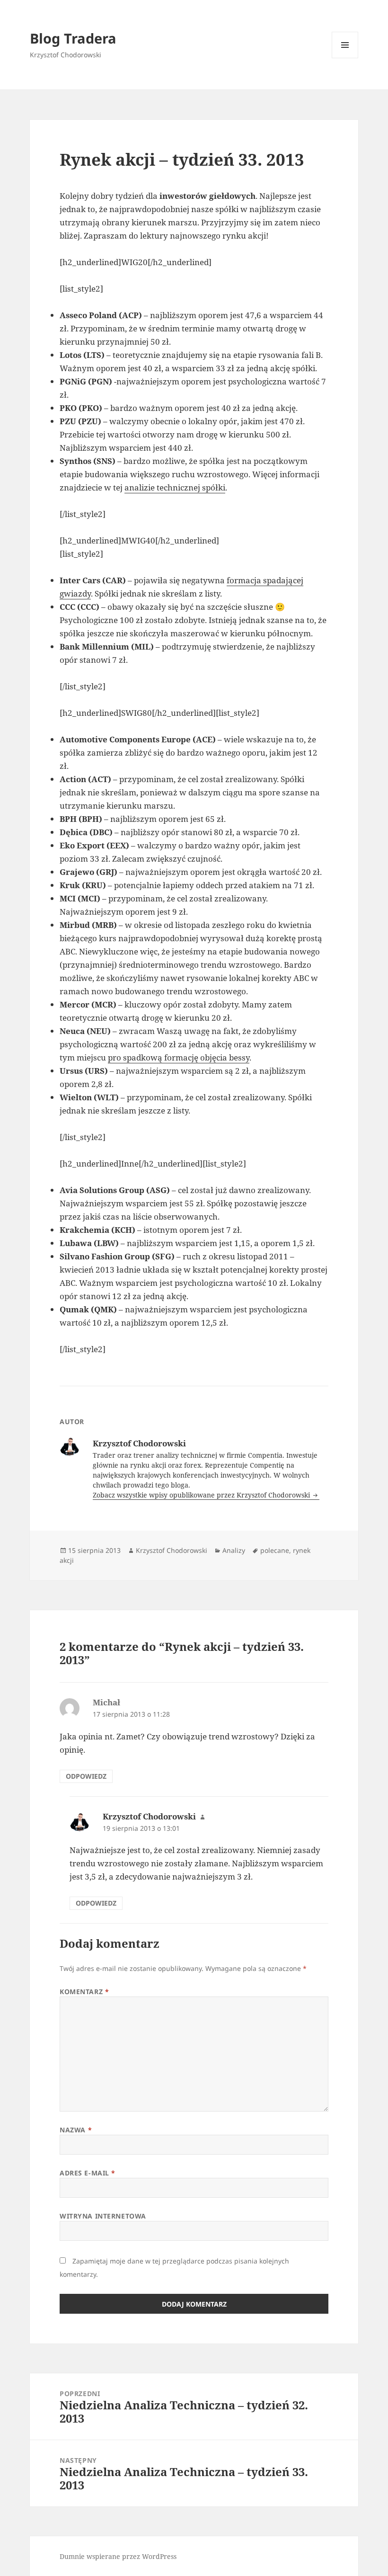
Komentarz (84, 1992)
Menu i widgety (345, 58)
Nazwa (76, 2130)
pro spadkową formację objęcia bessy (179, 1057)
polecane (275, 1550)
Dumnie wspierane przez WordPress (118, 2556)
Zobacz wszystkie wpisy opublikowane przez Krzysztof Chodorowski (202, 1495)
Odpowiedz (86, 1776)
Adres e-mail (88, 2173)
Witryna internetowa (103, 2216)
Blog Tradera (73, 38)
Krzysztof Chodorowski (172, 1550)
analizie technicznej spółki (175, 487)
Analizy (234, 1550)
